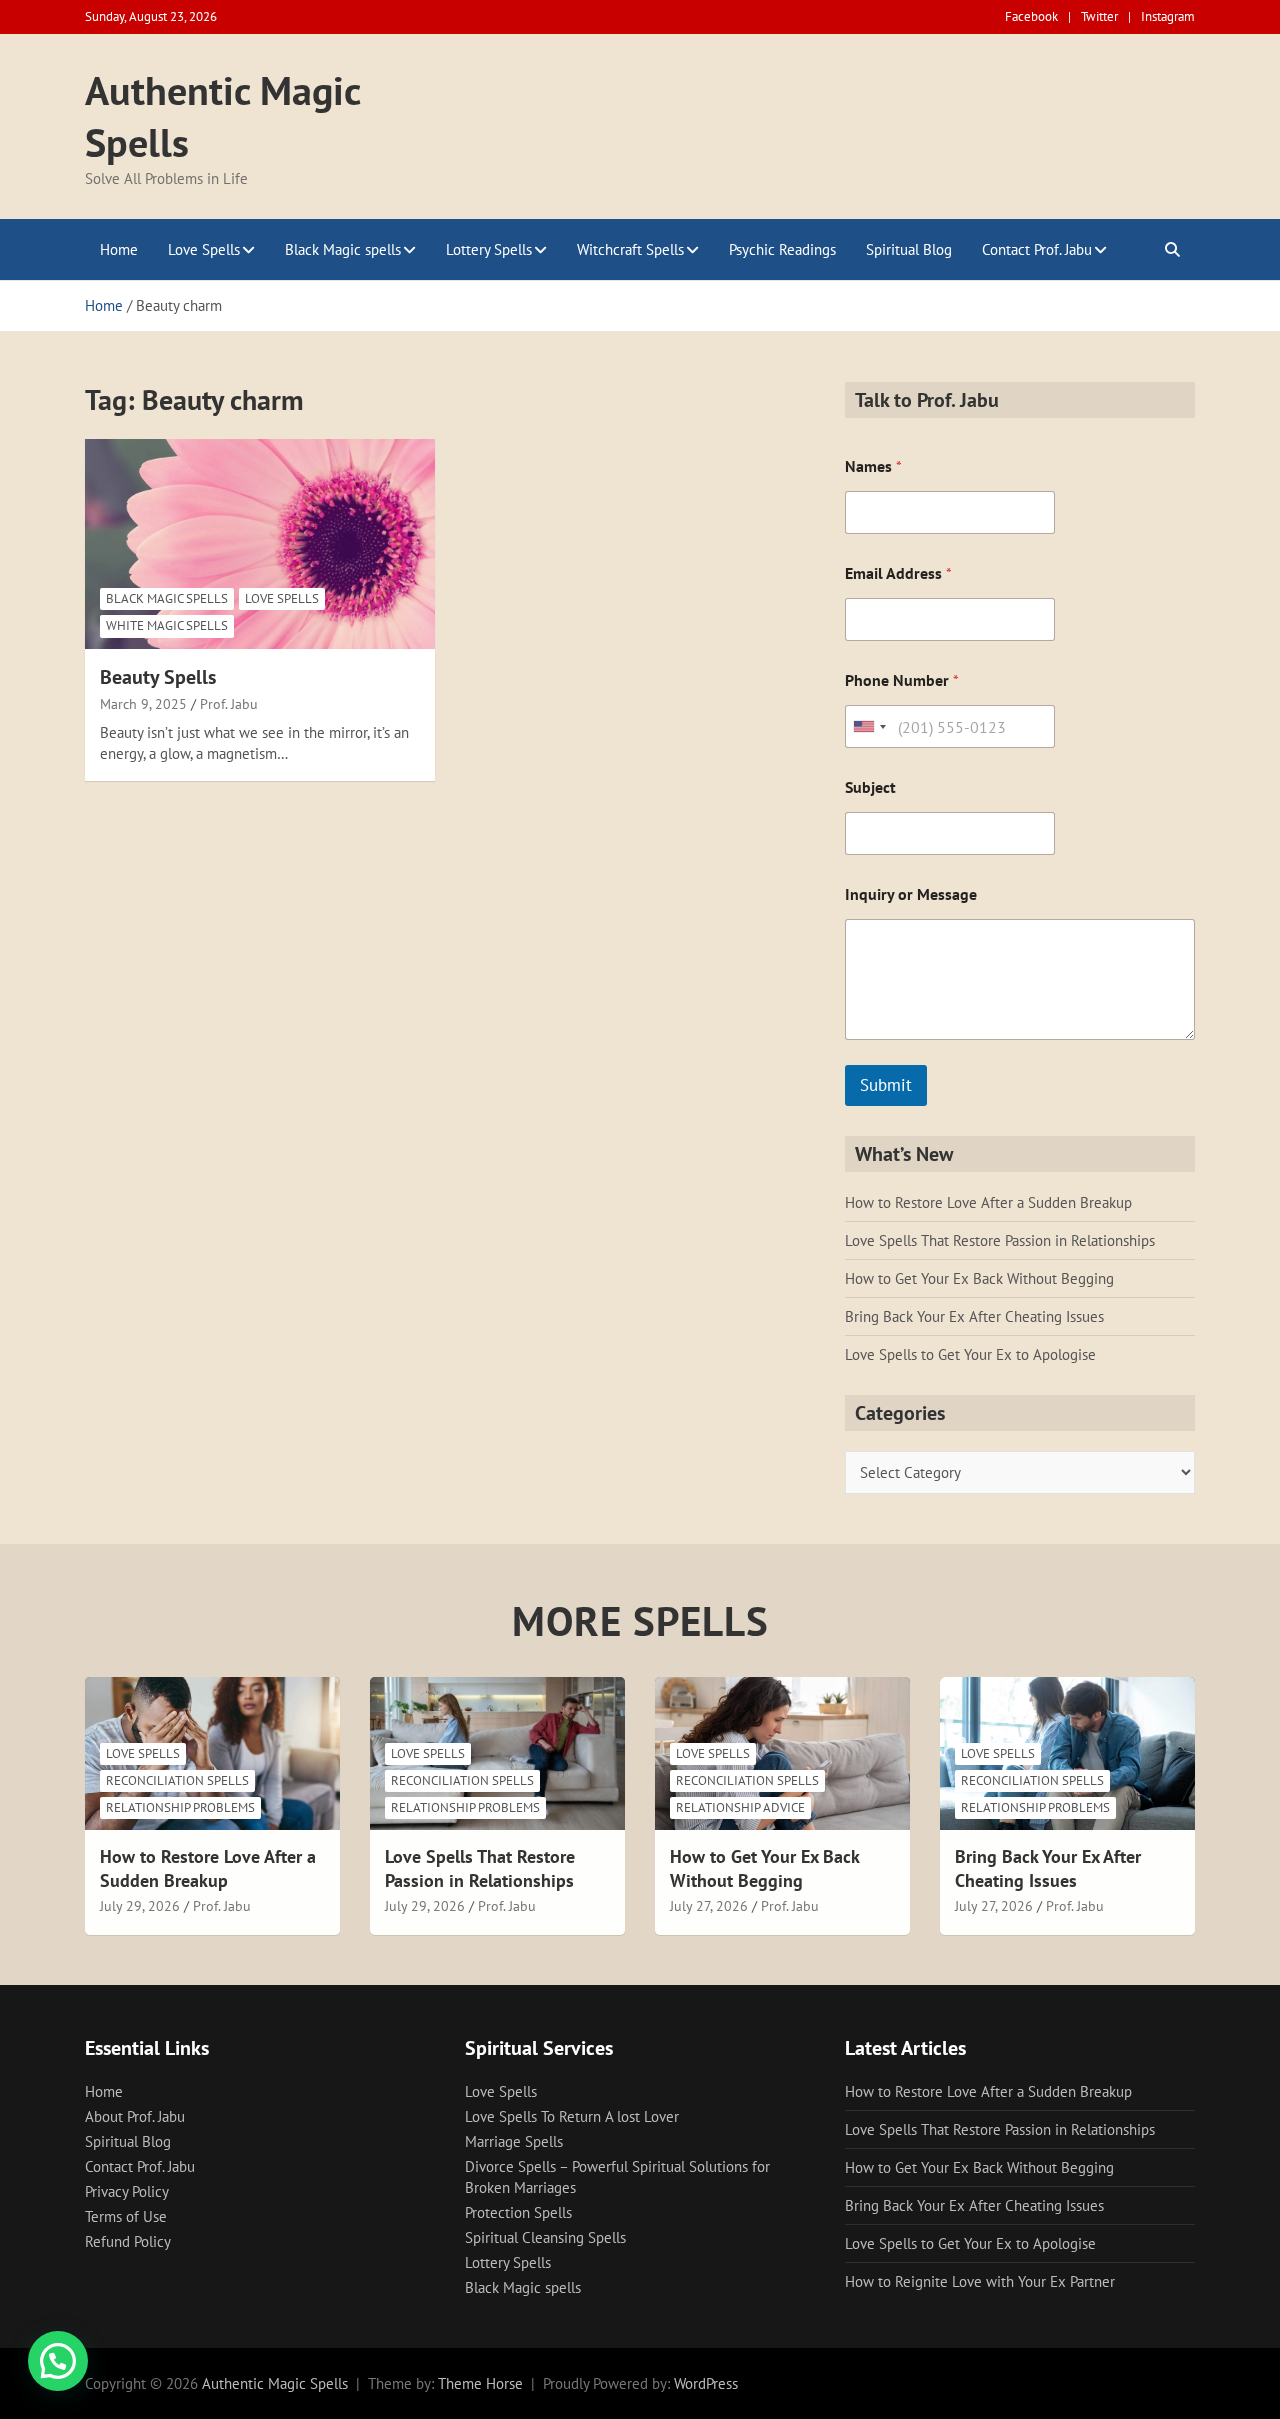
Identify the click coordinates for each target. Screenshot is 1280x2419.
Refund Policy (128, 2241)
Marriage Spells (514, 2141)
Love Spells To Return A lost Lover (572, 2116)
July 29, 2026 (140, 1906)
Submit (886, 1085)
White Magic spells (167, 625)
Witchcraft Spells (630, 249)
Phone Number (902, 680)
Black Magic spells (343, 249)
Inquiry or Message (911, 894)
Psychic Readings (782, 249)
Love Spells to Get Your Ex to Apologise (970, 1354)
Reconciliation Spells (177, 1780)
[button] (58, 2361)
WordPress (706, 2383)
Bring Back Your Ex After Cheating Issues (974, 1316)
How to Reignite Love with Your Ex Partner (980, 2281)
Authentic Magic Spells (275, 2383)
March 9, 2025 (143, 704)
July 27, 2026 (709, 1906)
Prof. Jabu (229, 704)
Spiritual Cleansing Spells (545, 2237)
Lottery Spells (489, 249)
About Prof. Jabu (135, 2116)
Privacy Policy (127, 2191)
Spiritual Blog (909, 249)
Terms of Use (126, 2216)
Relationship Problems (180, 1807)
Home (119, 249)
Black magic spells (167, 598)
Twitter (1099, 16)
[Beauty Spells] (260, 543)
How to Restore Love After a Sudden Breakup (988, 1202)
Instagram (1168, 16)
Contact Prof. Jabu (1037, 249)
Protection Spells (518, 2212)
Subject (870, 787)
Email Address (898, 573)
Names (873, 466)
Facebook (1031, 16)
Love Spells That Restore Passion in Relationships (1000, 1240)
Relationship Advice (740, 1807)
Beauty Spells (158, 677)
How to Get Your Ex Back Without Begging (979, 1278)
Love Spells (204, 249)
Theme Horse (480, 2383)
